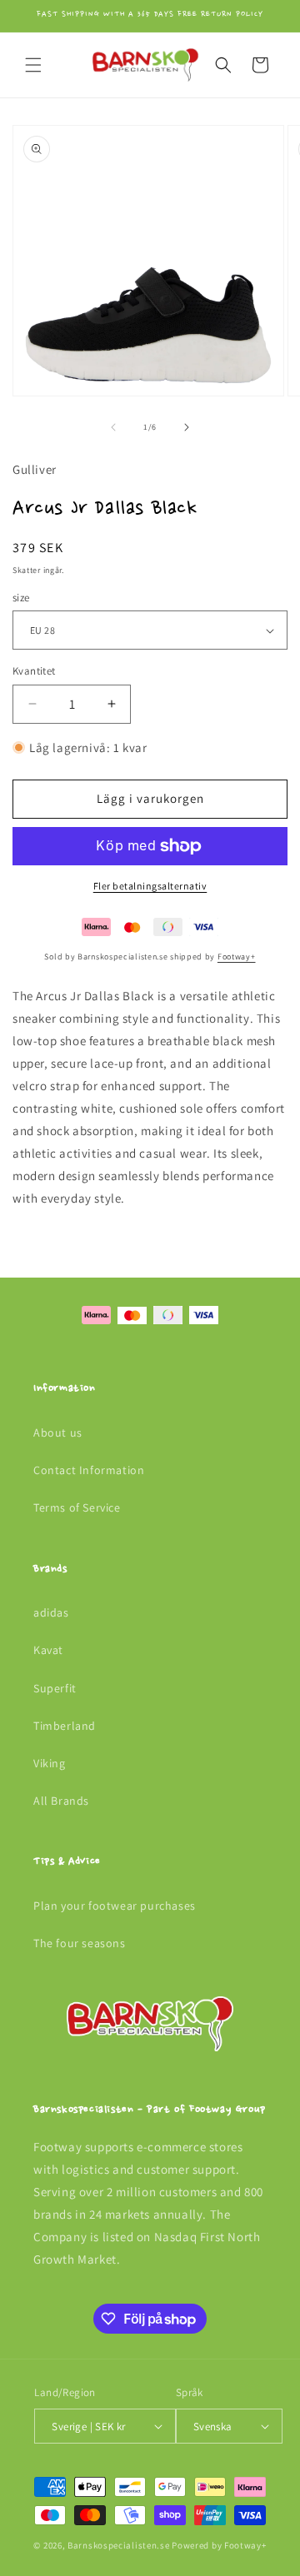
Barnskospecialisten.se (118, 2545)
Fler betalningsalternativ (150, 886)
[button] (33, 65)
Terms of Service (77, 1507)
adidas (51, 1612)
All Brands (61, 1801)
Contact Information (89, 1470)
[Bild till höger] (187, 427)
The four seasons (80, 1943)
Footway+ (237, 957)
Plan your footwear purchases (115, 1906)
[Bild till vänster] (113, 427)
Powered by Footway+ (219, 2545)
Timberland (65, 1726)
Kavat (48, 1650)
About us (58, 1432)
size (21, 598)
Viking (50, 1763)
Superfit (55, 1688)
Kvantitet (34, 671)
